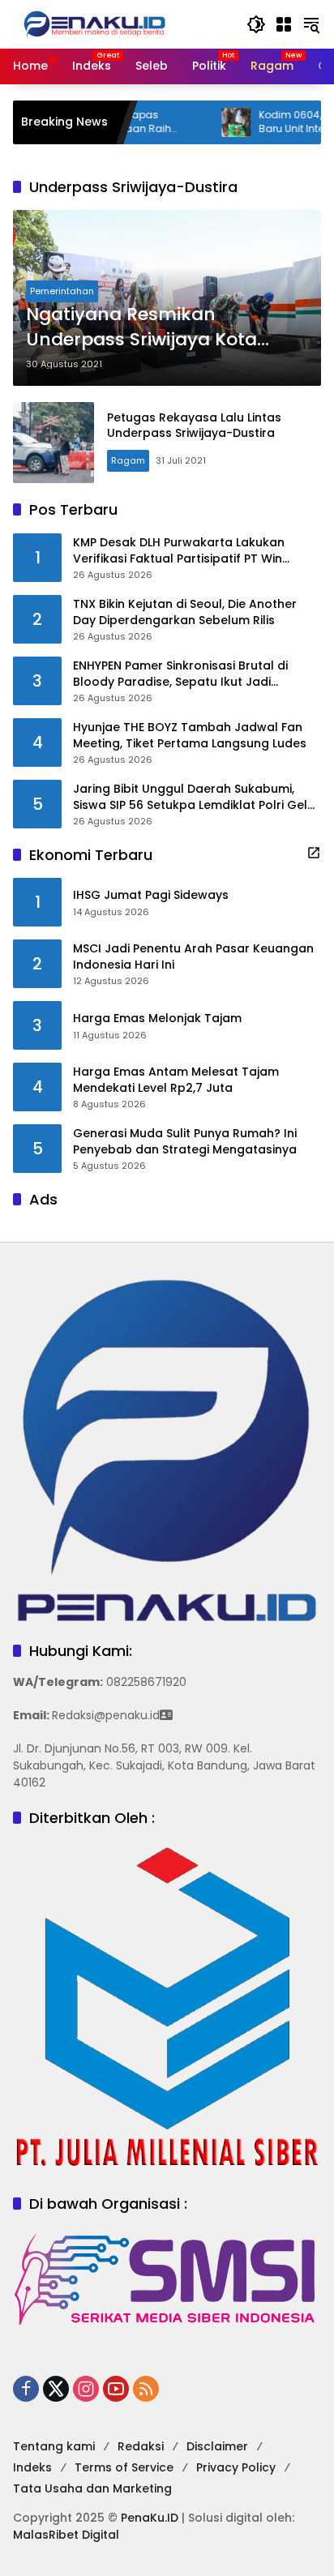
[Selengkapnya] (314, 853)
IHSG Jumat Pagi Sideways (151, 895)
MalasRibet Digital (66, 2535)
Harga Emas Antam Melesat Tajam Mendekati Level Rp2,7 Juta (176, 1080)
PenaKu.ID (150, 2518)
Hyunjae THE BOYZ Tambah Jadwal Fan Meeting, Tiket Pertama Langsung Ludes (190, 736)
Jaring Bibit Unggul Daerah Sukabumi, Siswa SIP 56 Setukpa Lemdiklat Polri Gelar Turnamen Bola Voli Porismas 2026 (197, 797)
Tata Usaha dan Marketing (92, 2488)
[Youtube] (116, 2389)
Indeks (32, 2467)
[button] (256, 24)
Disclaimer (217, 2446)
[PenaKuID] (94, 24)
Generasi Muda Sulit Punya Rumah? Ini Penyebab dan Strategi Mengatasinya (185, 1142)
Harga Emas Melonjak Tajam (157, 1018)
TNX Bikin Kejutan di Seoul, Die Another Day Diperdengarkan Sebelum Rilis (185, 612)
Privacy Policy (236, 2467)
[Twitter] (56, 2389)
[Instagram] (86, 2389)
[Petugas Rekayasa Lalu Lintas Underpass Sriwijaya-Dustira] (54, 443)
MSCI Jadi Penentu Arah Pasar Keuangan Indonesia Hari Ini (193, 957)
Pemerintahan (62, 291)
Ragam (128, 460)
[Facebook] (26, 2389)
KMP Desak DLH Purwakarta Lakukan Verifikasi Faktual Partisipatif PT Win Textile (179, 551)
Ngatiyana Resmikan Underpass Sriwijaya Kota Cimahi (141, 327)
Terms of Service (124, 2467)
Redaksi (141, 2446)
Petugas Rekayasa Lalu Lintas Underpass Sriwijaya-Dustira (194, 426)
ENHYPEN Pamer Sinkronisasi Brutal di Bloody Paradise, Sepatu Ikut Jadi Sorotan (180, 674)
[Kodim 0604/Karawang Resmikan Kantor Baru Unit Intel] (201, 122)
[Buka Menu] (284, 24)
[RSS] (146, 2389)
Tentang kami (54, 2446)
